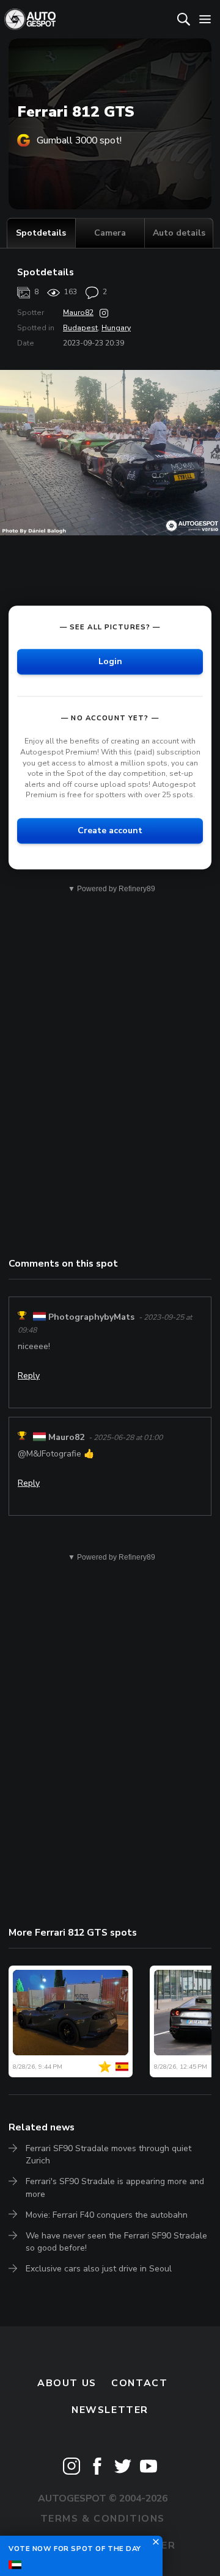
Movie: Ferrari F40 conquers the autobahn (107, 2215)
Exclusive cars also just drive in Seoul (99, 2269)
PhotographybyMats (91, 1317)
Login (110, 662)
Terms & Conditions (103, 2519)
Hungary (116, 328)
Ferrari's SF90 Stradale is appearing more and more (115, 2187)
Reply (29, 1376)
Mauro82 (78, 313)
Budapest (80, 328)
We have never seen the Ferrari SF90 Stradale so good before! (116, 2242)
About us (67, 2383)
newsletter (110, 2410)
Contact (139, 2383)
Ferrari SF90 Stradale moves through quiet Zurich (108, 2155)
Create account (110, 830)
